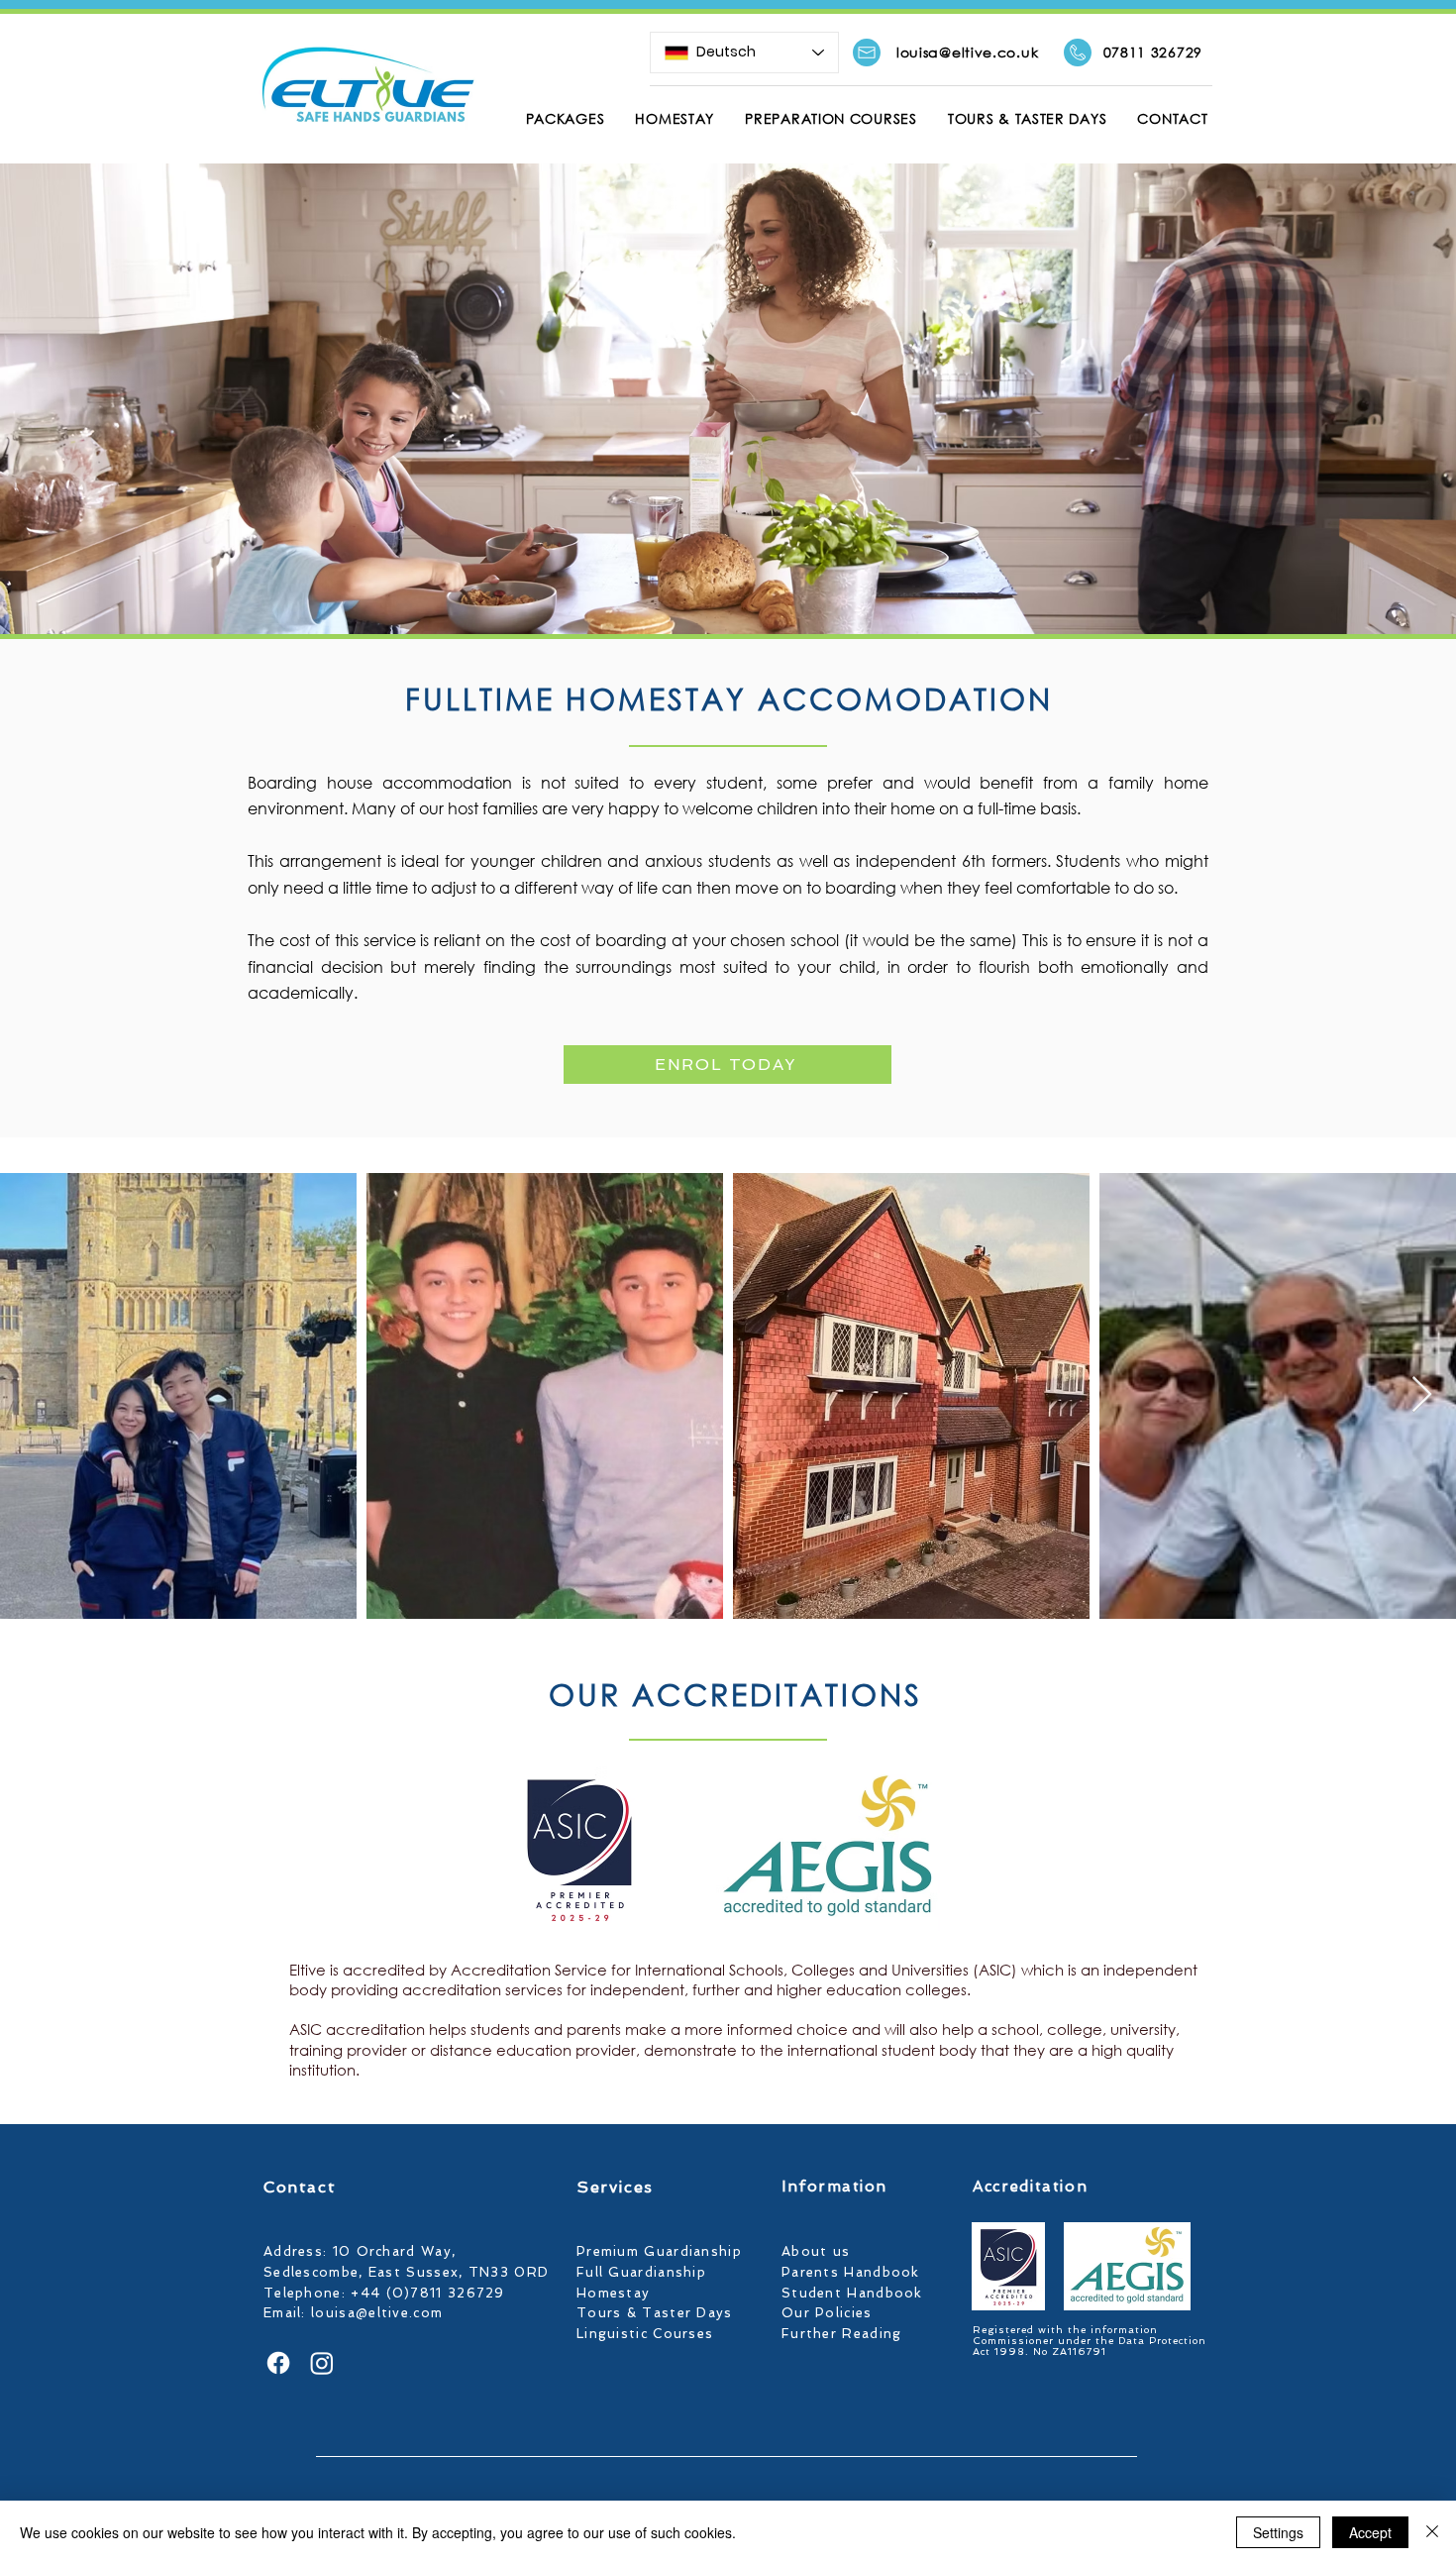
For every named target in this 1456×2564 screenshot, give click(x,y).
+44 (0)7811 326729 (427, 2293)
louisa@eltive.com (377, 2313)
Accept (1370, 2532)
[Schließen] (1432, 2532)
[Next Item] (1422, 1395)
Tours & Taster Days (657, 2313)
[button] (565, 118)
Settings (1278, 2532)
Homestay (613, 2293)
